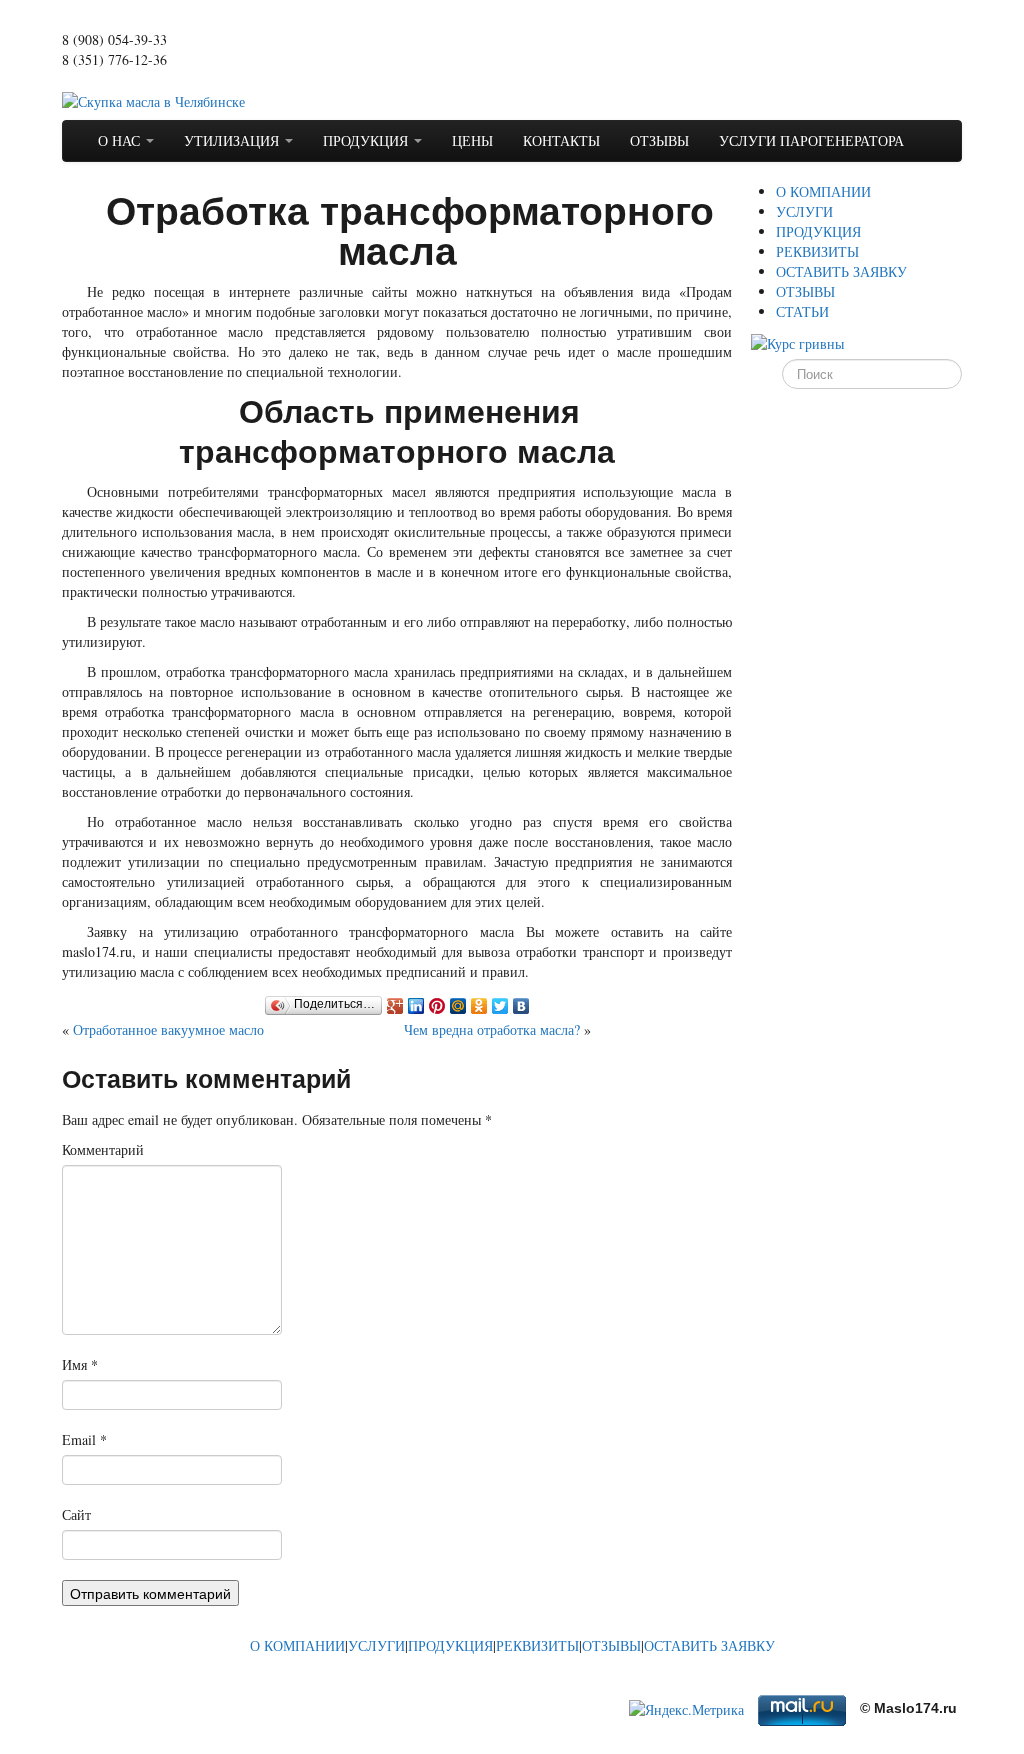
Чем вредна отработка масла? (492, 1029)
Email (84, 1439)
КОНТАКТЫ (561, 140)
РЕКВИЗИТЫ (817, 251)
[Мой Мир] (458, 1006)
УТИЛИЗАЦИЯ (233, 140)
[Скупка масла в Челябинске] (153, 99)
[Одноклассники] (479, 1006)
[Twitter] (500, 1006)
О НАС (121, 140)
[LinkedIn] (416, 1006)
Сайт (76, 1514)
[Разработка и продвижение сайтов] (212, 1688)
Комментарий (103, 1149)
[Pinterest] (437, 1006)
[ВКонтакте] (521, 1006)
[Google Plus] (395, 1006)
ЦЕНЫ (472, 140)
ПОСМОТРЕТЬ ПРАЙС (133, 79)
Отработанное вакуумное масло (168, 1029)
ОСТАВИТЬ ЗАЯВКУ (841, 271)
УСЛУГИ (804, 211)
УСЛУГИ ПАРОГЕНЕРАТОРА (811, 140)
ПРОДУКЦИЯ (367, 140)
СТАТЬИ (802, 311)
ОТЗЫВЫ (659, 140)
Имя (80, 1364)
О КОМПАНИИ (823, 191)
